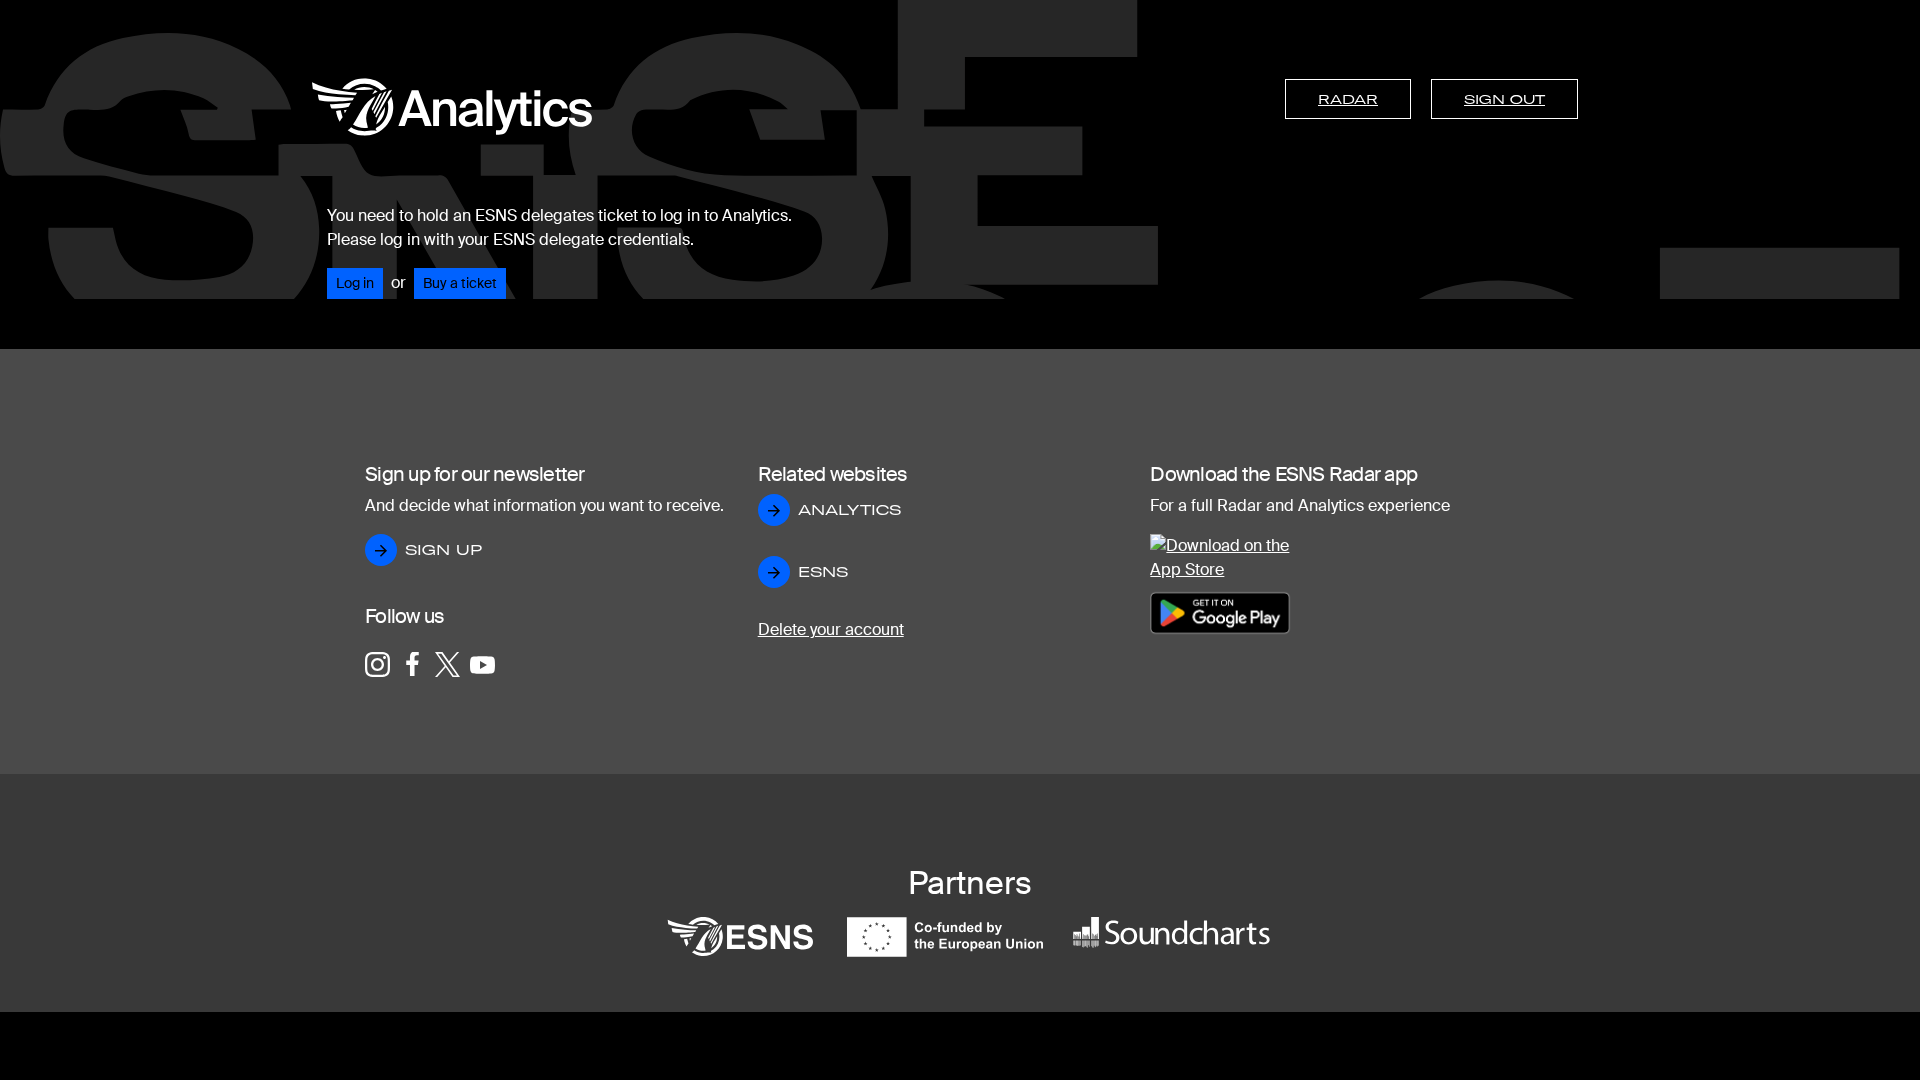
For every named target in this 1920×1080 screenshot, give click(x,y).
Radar (1348, 99)
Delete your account (831, 629)
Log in (355, 283)
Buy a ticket (460, 283)
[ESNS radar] (452, 116)
